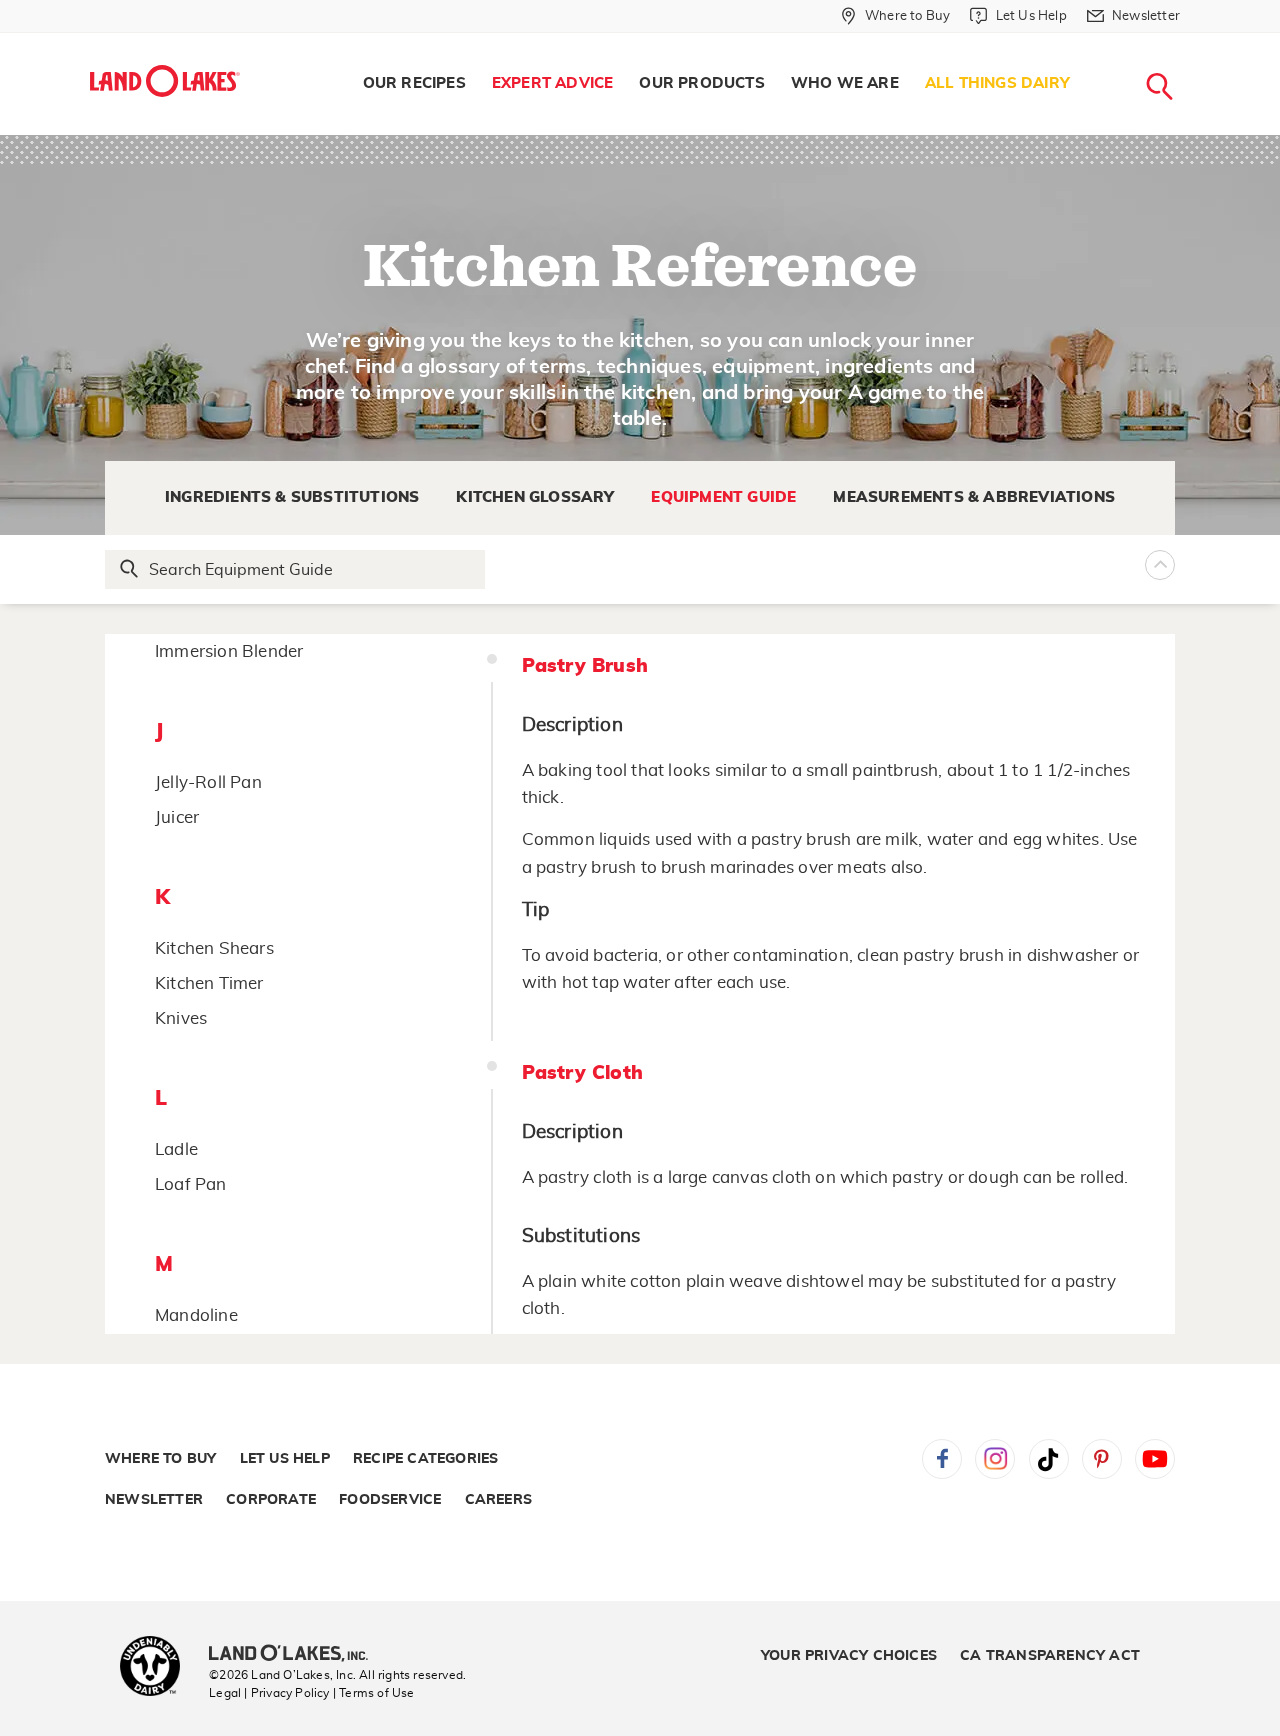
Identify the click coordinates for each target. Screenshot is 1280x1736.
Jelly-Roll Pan (208, 782)
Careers (498, 1500)
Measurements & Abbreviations (974, 497)
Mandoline (196, 1315)
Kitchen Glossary (535, 497)
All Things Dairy (997, 83)
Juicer (177, 817)
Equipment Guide (723, 497)
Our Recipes (414, 83)
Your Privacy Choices (849, 1656)
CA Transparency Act (1050, 1656)
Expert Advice (553, 83)
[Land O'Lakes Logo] (165, 81)
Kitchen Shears (214, 948)
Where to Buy (160, 1459)
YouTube (1155, 1459)
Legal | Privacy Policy (269, 1693)
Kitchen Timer (209, 983)
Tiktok (1049, 1459)
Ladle (176, 1149)
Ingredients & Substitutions (292, 497)
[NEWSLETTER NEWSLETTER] (1195, 42)
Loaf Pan (191, 1184)
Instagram (995, 1459)
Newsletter (154, 1500)
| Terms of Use (374, 1693)
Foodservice (390, 1500)
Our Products (701, 83)
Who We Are (845, 83)
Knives (181, 1018)
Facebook (942, 1459)
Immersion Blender (229, 651)
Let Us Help (285, 1459)
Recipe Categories (425, 1459)
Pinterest (1102, 1459)
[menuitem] (414, 84)
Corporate (271, 1500)
